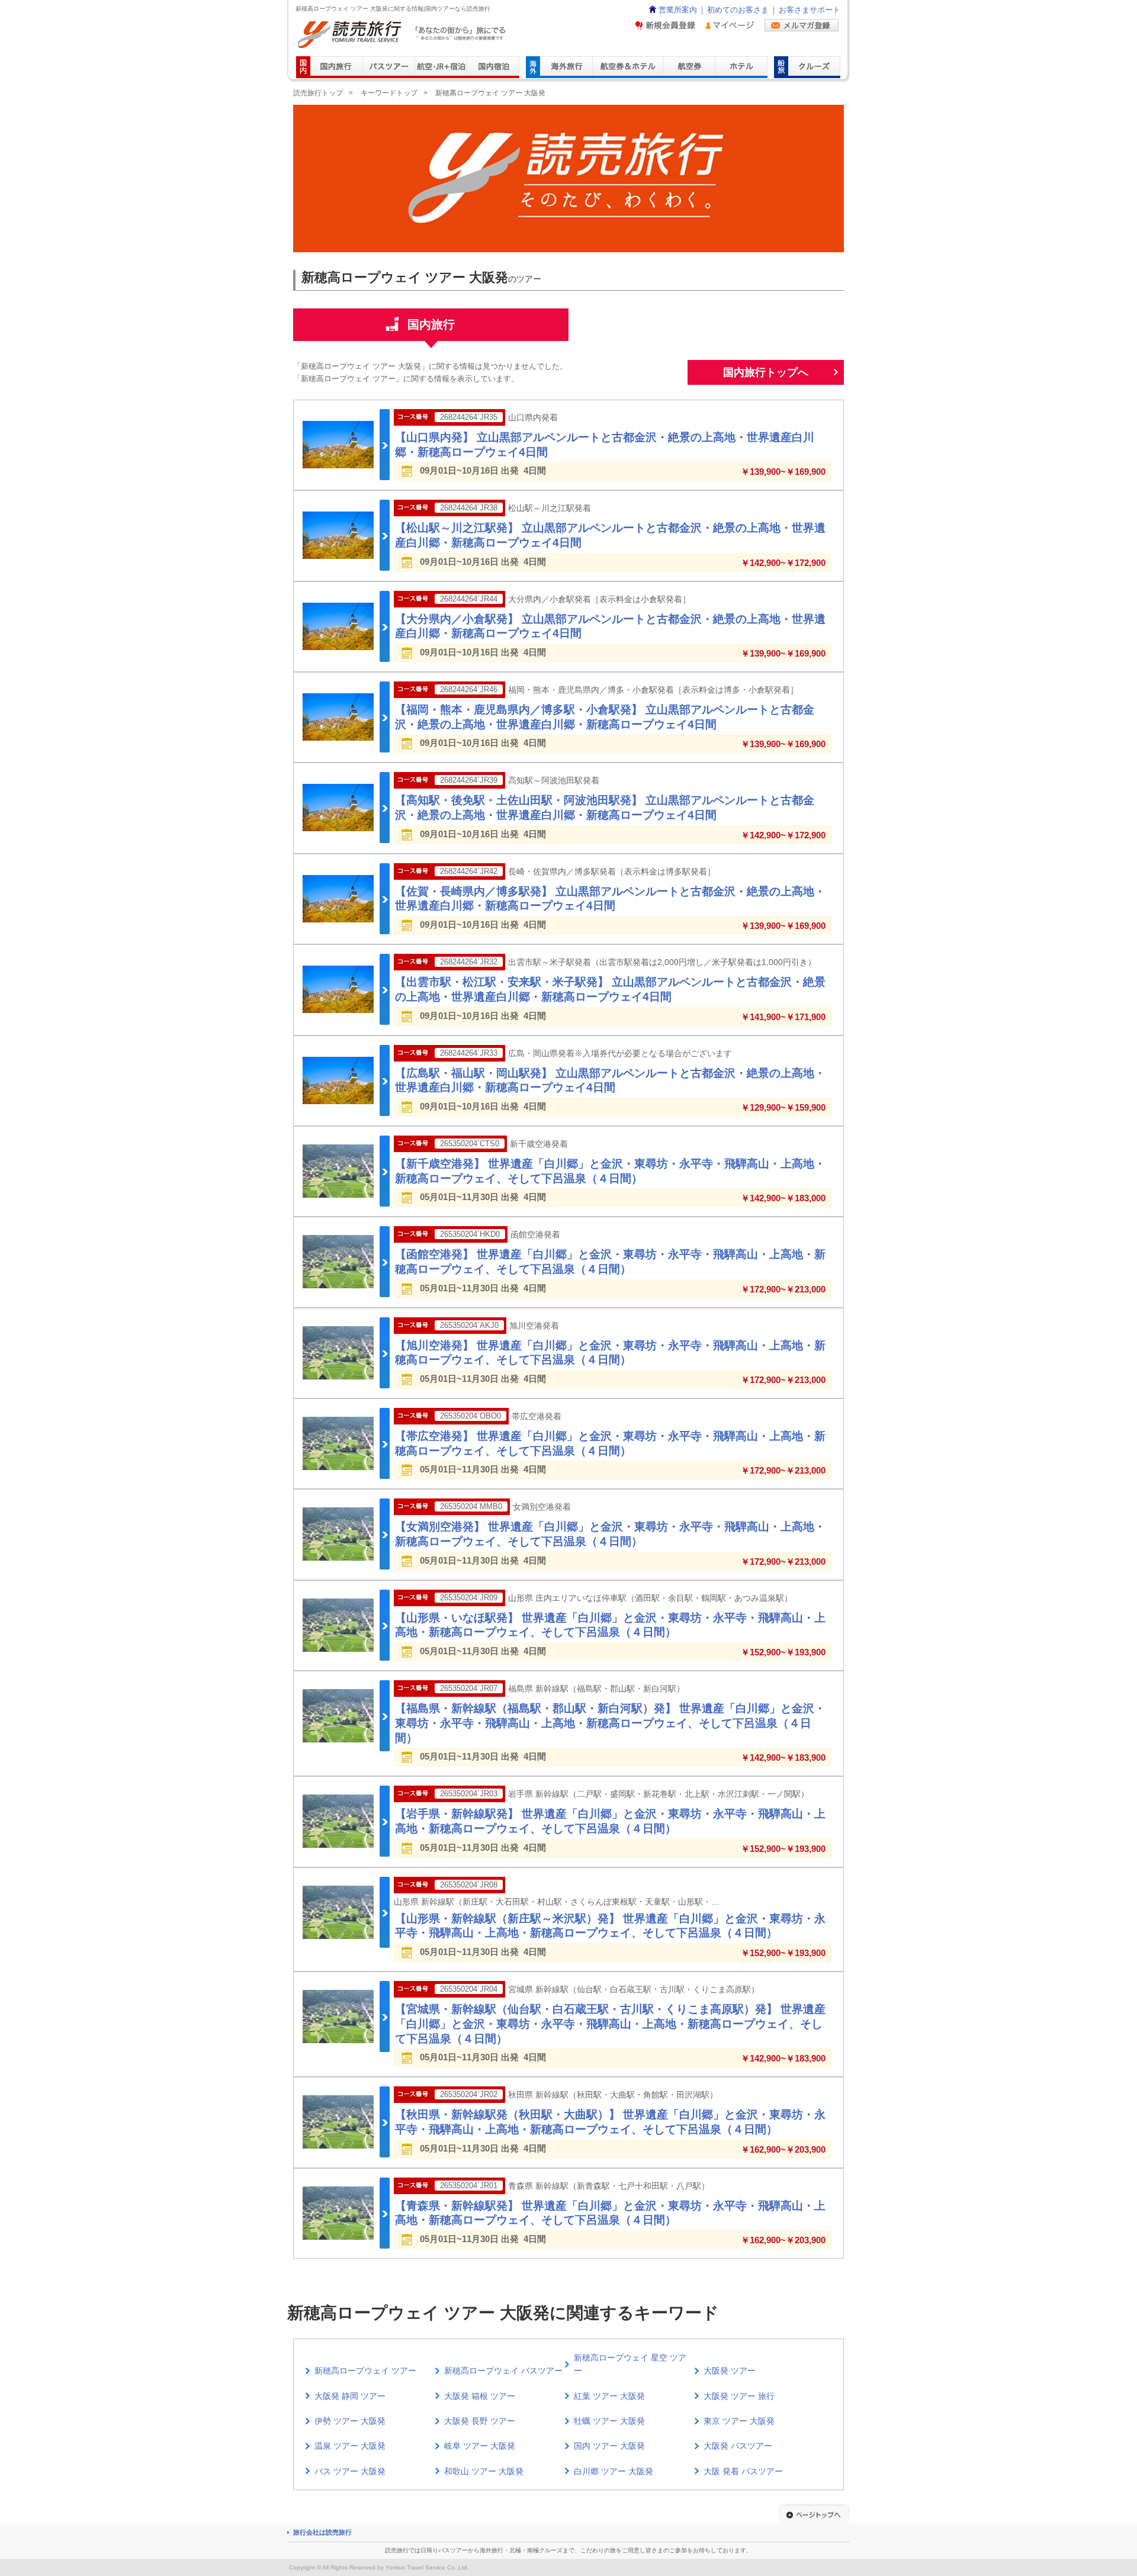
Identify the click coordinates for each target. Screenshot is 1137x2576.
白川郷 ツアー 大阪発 (614, 2471)
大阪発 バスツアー (738, 2446)
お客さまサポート (810, 10)
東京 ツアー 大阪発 (739, 2421)
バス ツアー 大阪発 (350, 2471)
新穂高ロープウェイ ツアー (365, 2371)
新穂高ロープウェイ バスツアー (503, 2371)
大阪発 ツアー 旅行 (739, 2396)
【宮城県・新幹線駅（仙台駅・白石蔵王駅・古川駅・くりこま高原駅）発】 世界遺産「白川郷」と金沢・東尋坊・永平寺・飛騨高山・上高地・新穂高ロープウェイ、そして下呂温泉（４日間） (610, 2024)
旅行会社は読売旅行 (322, 2532)
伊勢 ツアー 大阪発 (350, 2421)
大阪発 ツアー (730, 2371)
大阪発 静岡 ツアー (350, 2396)
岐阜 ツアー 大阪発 (480, 2446)
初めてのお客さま (738, 10)
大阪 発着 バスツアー (743, 2471)
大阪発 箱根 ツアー (480, 2396)
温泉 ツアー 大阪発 (350, 2446)
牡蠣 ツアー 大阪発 (609, 2421)
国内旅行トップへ (766, 372)
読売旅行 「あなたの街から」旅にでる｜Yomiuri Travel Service (403, 35)
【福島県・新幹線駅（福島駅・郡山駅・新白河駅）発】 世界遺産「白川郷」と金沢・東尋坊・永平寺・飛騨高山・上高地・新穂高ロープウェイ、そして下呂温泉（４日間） (610, 1723)
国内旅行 (431, 324)
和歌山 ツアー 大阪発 (484, 2471)
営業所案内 (678, 10)
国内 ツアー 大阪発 (609, 2446)
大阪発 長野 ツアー (480, 2421)
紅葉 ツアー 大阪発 (609, 2396)
